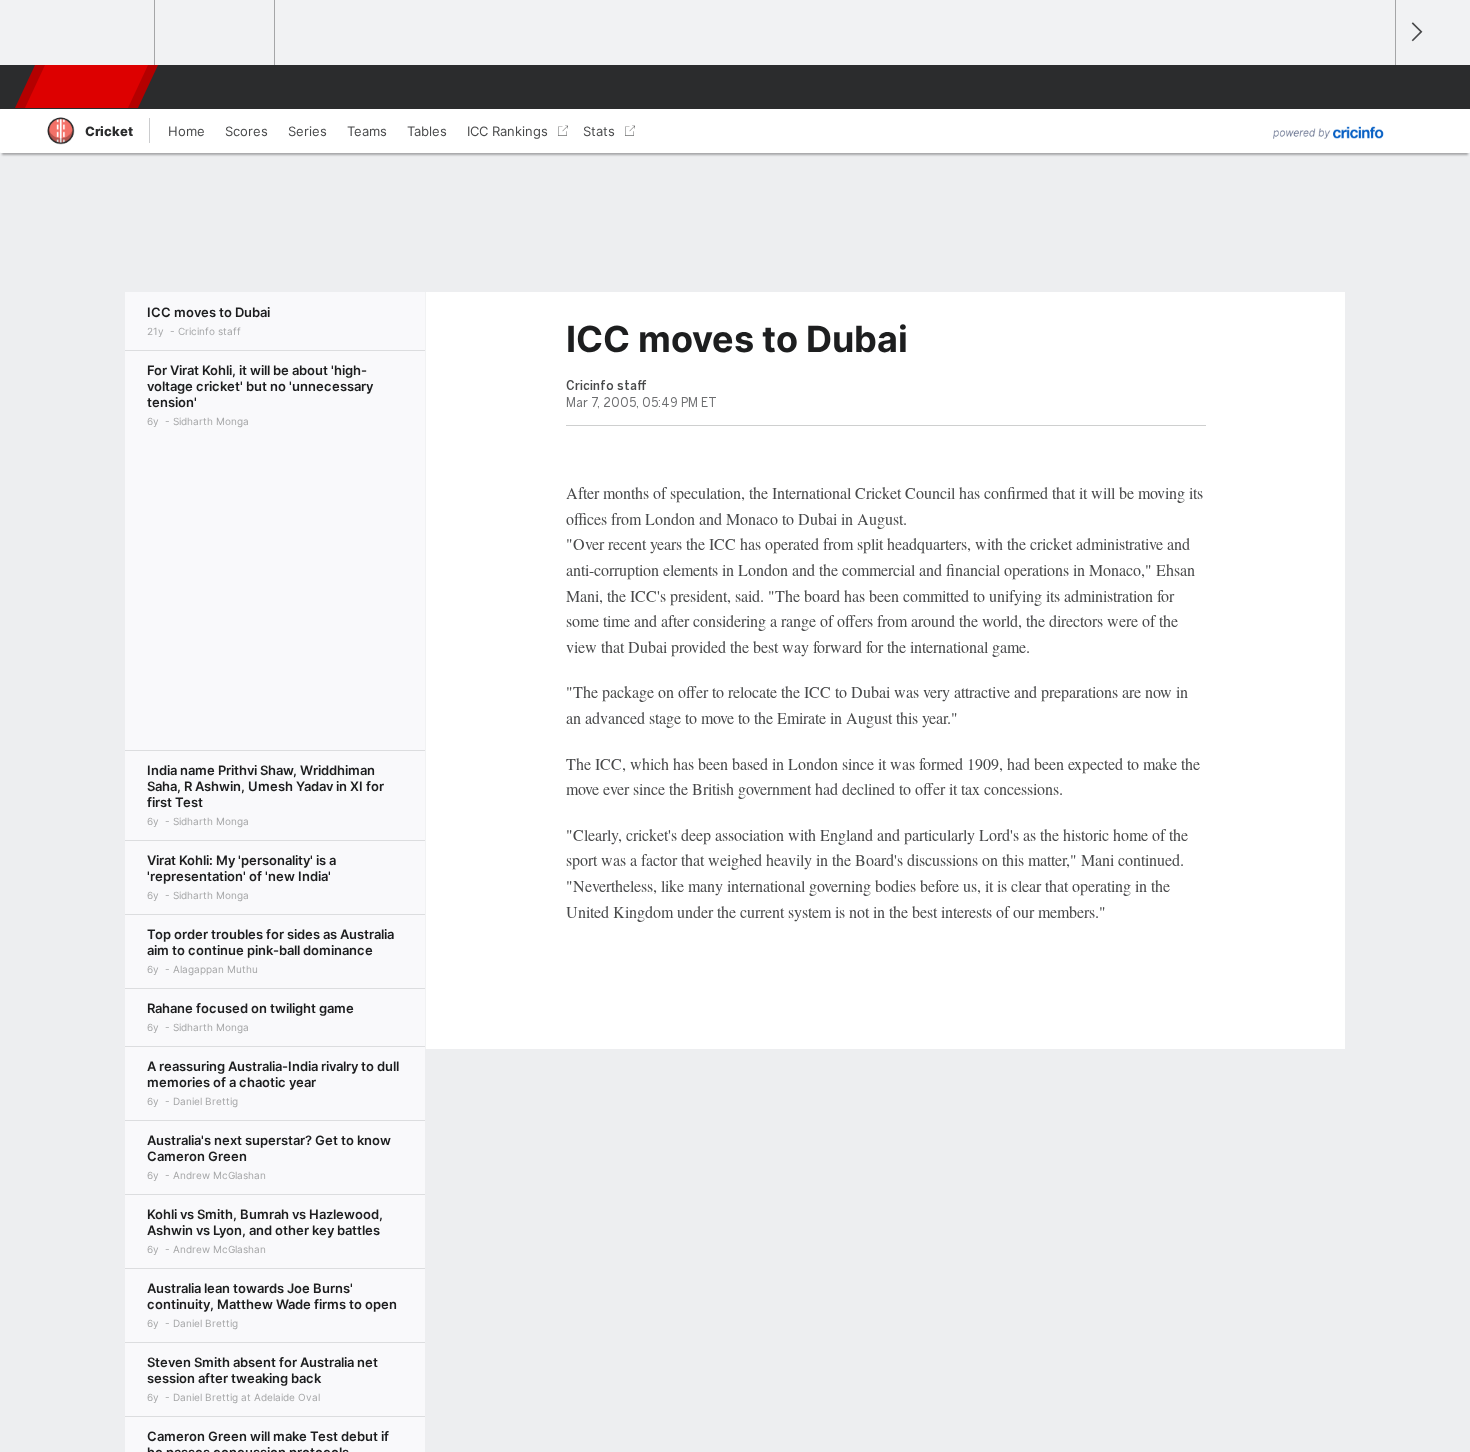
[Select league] (96, 33)
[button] (1371, 87)
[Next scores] (1415, 32)
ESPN (88, 87)
